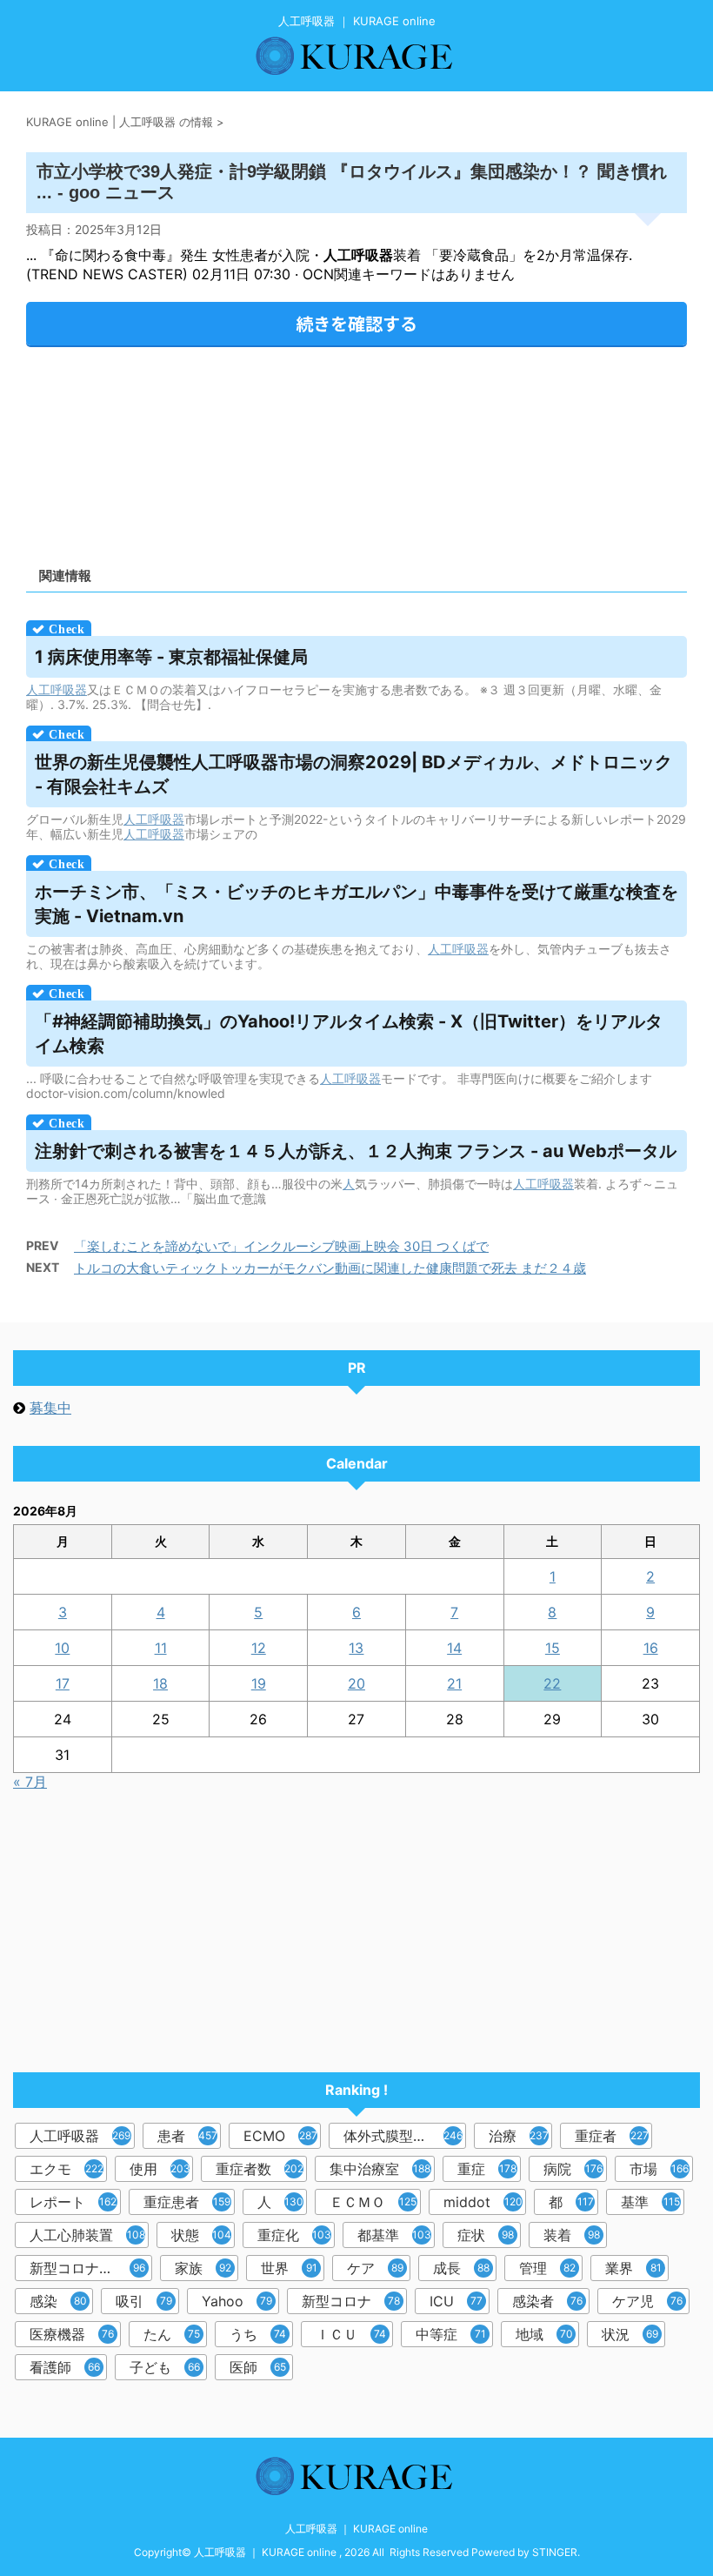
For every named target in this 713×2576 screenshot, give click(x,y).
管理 (547, 2268)
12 (259, 1648)
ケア (375, 2268)
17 (63, 1683)
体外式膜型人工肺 (403, 2136)
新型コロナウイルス (91, 2268)
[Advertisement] (356, 451)
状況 (630, 2334)
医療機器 (72, 2334)
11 (161, 1648)
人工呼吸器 (57, 689)
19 (259, 1683)
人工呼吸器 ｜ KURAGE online (356, 2529)
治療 (519, 2136)
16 (651, 1648)
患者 (187, 2136)
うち (258, 2334)
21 (454, 1683)
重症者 (612, 2136)
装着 (572, 2235)
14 (454, 1648)
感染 (58, 2301)
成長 (461, 2268)
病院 (573, 2169)
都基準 (394, 2235)
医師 (258, 2367)
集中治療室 (380, 2169)
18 (160, 1683)
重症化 (294, 2235)
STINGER (555, 2552)
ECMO (280, 2136)
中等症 (451, 2334)
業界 (633, 2268)
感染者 (547, 2301)
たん (172, 2334)
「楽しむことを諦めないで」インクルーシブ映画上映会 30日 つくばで (281, 1246)
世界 (289, 2268)
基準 (650, 2202)
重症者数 (260, 2169)
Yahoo (237, 2301)
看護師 (65, 2367)
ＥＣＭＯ (373, 2202)
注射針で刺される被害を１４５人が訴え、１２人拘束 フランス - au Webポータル (356, 1151)
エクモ (67, 2169)
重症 (487, 2169)
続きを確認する (356, 323)
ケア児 (647, 2301)
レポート (73, 2202)
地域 (544, 2334)
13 (356, 1648)
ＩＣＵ (351, 2334)
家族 (203, 2268)
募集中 (50, 1408)
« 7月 (30, 1782)
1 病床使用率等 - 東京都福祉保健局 (171, 657)
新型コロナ (351, 2301)
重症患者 (187, 2202)
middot (483, 2202)
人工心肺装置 (87, 2235)
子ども (165, 2367)
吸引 (144, 2301)
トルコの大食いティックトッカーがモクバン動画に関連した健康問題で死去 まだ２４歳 (330, 1268)
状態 (201, 2235)
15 (553, 1648)
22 (552, 1683)
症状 (486, 2235)
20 (356, 1683)
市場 (659, 2169)
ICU (456, 2301)
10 (62, 1648)
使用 (160, 2169)
